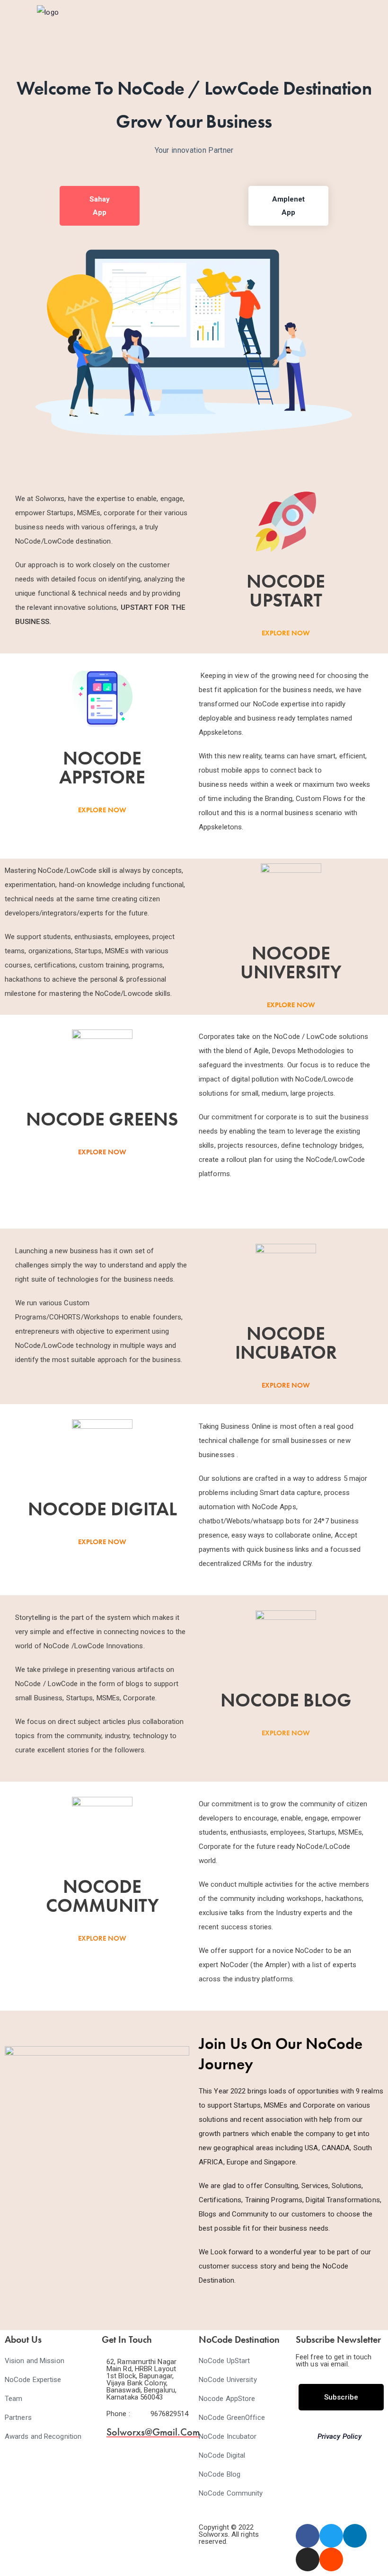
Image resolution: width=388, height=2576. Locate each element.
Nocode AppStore (227, 2399)
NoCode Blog (220, 2474)
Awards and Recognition (43, 2436)
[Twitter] (331, 2536)
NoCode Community (231, 2493)
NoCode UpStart (224, 2361)
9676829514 (170, 2414)
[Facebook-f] (308, 2536)
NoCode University (228, 2380)
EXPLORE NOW (286, 633)
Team (13, 2399)
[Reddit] (331, 2559)
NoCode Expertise (33, 2380)
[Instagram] (308, 2559)
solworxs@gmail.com (153, 2432)
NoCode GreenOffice (232, 2418)
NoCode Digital (222, 2455)
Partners (18, 2418)
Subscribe (341, 2397)
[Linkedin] (355, 2536)
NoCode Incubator (228, 2436)
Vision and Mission (35, 2361)
